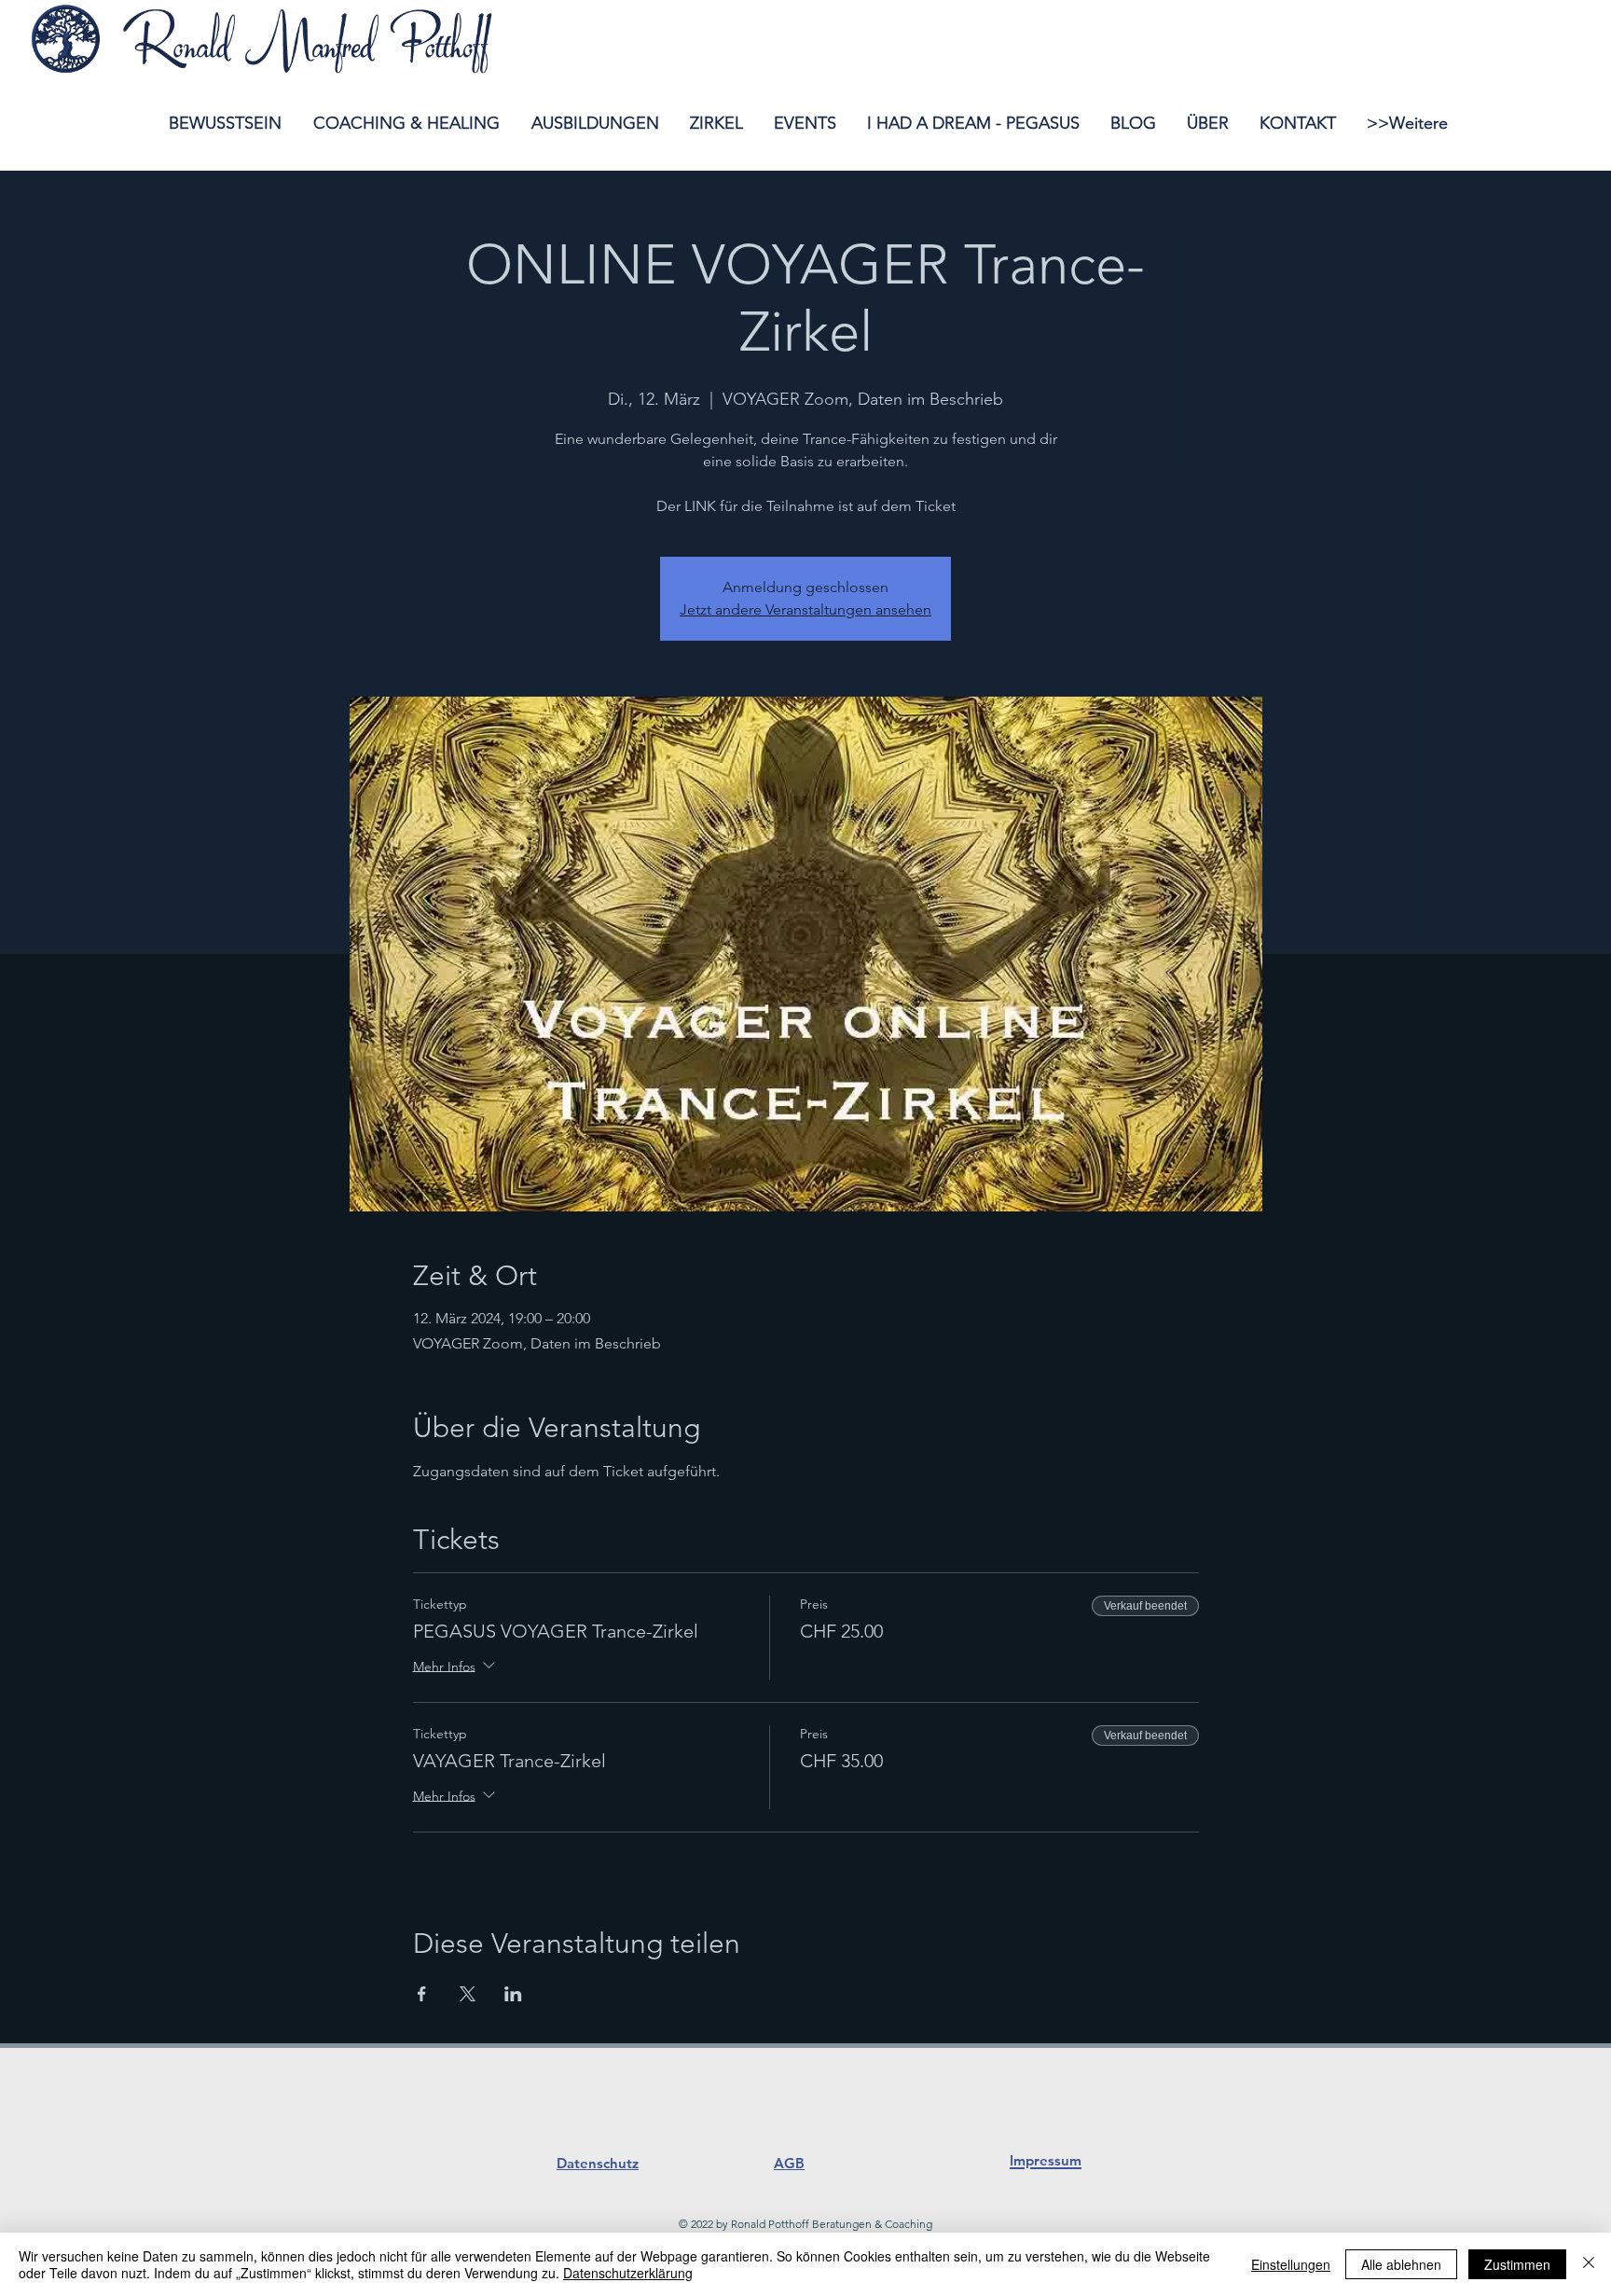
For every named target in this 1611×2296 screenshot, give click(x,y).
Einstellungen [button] (1291, 2264)
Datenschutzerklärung (628, 2273)
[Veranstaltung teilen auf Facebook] (422, 1994)
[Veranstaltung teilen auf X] (468, 1994)
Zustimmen (1517, 2264)
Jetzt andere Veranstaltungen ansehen (805, 609)
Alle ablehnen (1401, 2264)
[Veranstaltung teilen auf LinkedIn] (513, 1994)
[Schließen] (1589, 2264)
